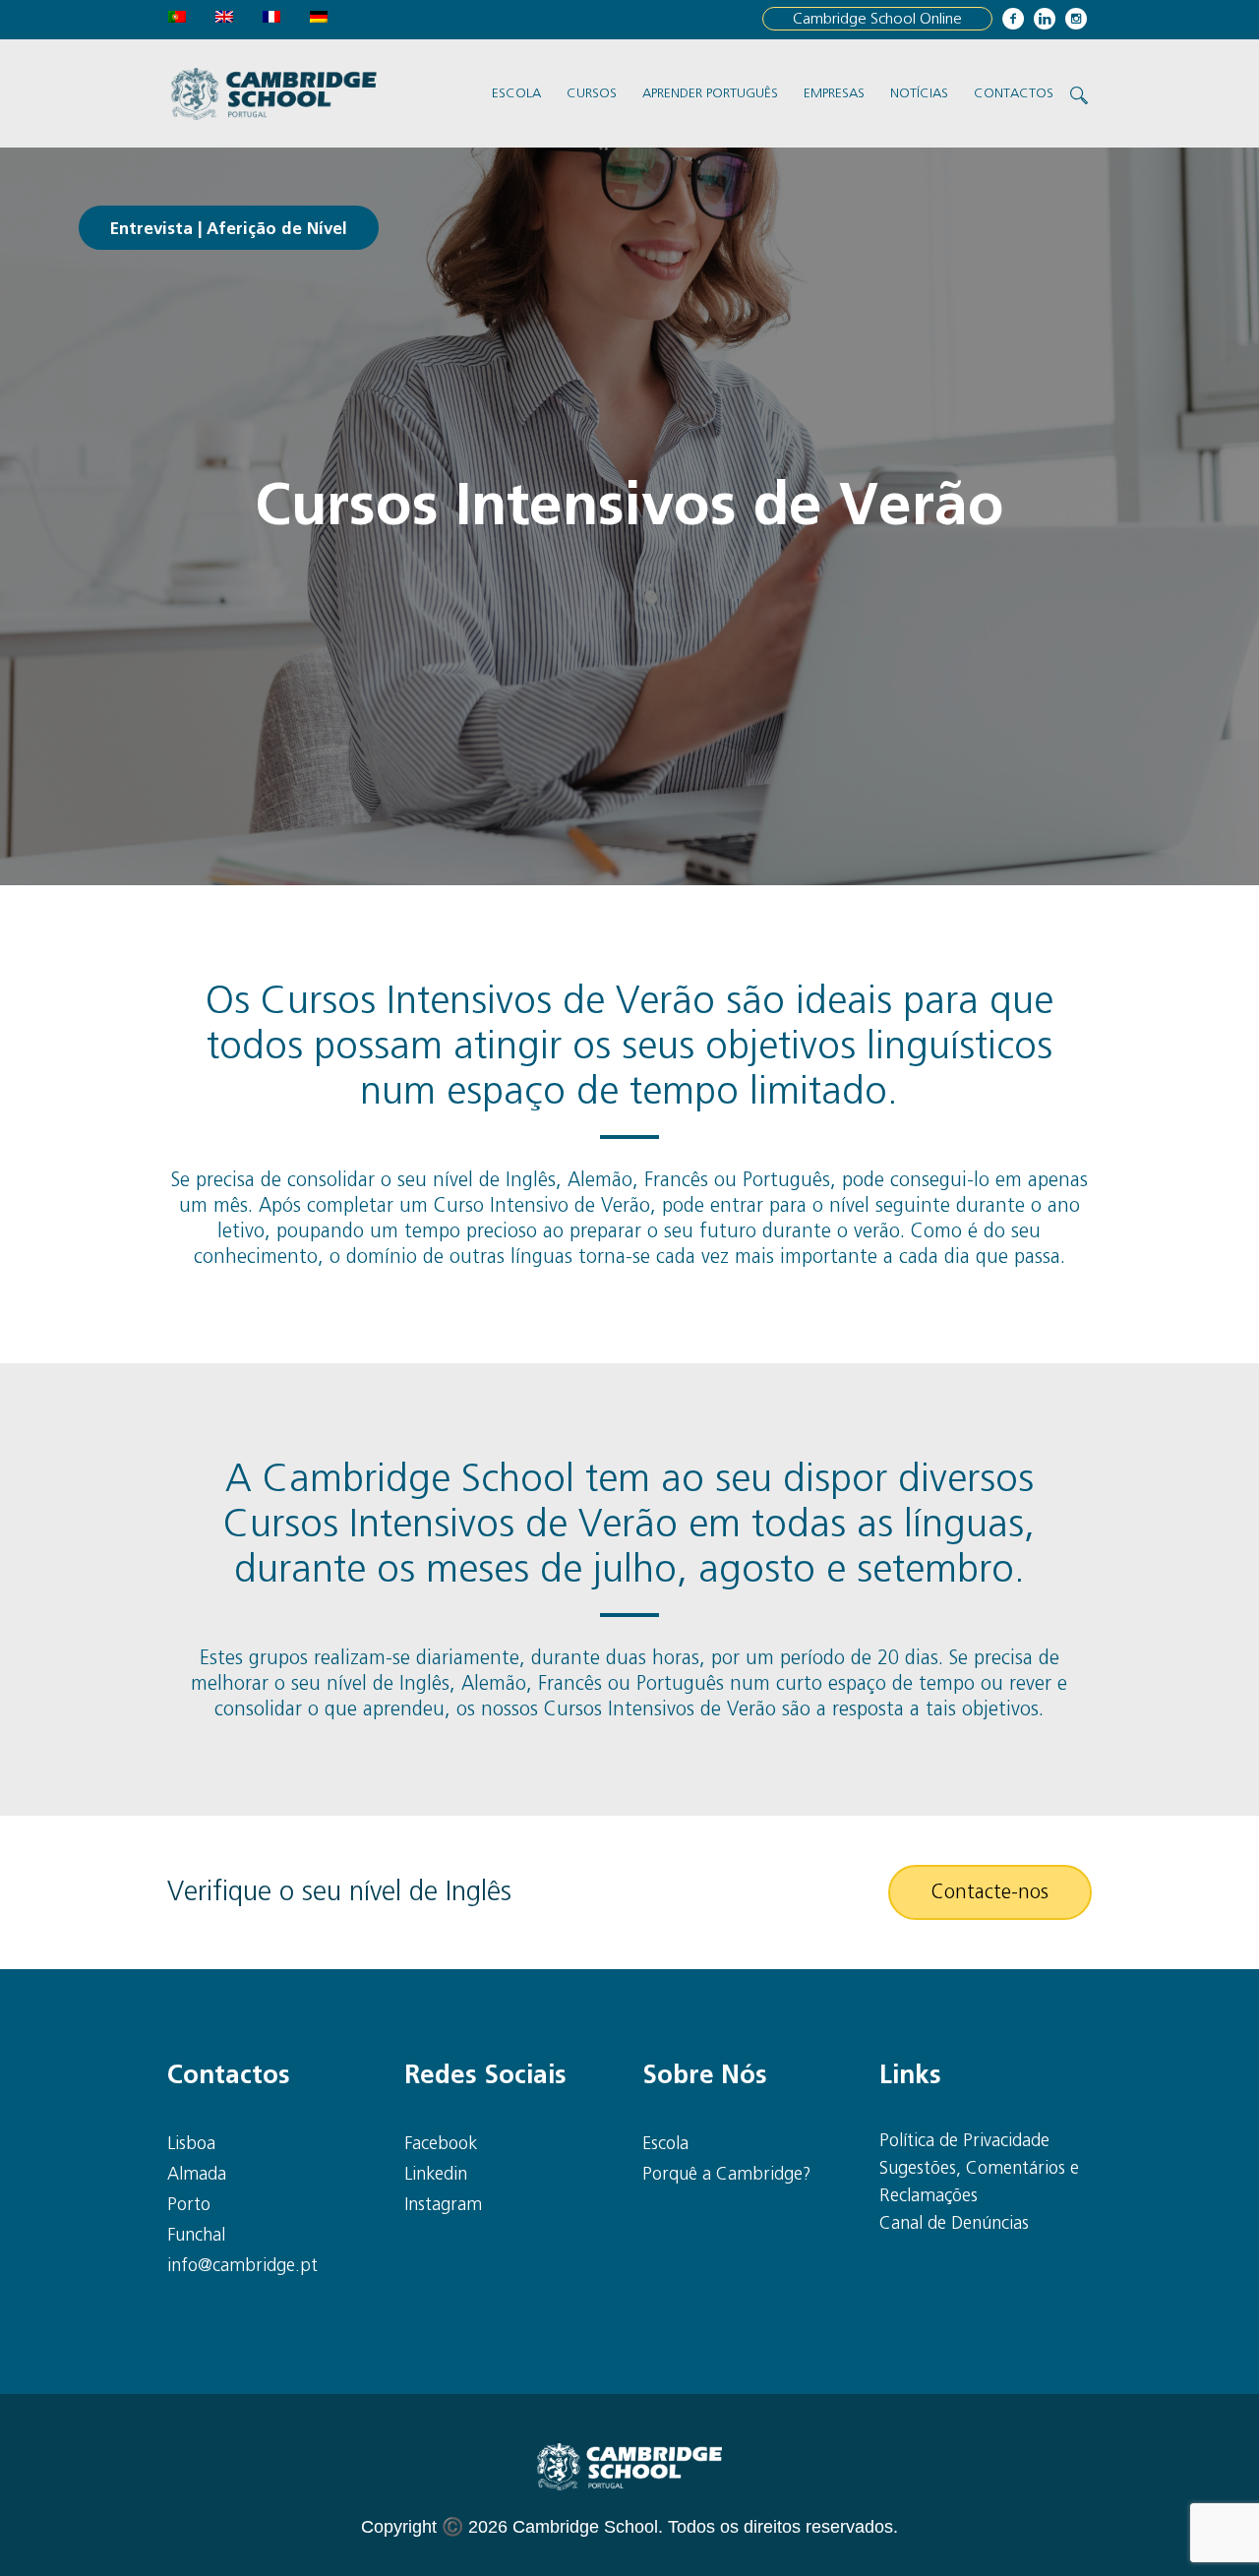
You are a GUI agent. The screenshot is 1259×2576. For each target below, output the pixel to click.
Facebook (441, 2144)
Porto (189, 2205)
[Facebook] (1013, 19)
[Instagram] (1076, 19)
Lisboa (191, 2144)
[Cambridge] (629, 2467)
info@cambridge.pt (242, 2266)
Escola (665, 2144)
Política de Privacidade (964, 2141)
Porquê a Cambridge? (726, 2175)
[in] (1045, 19)
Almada (197, 2175)
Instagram (443, 2205)
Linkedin (436, 2175)
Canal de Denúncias (954, 2224)
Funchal (196, 2236)
